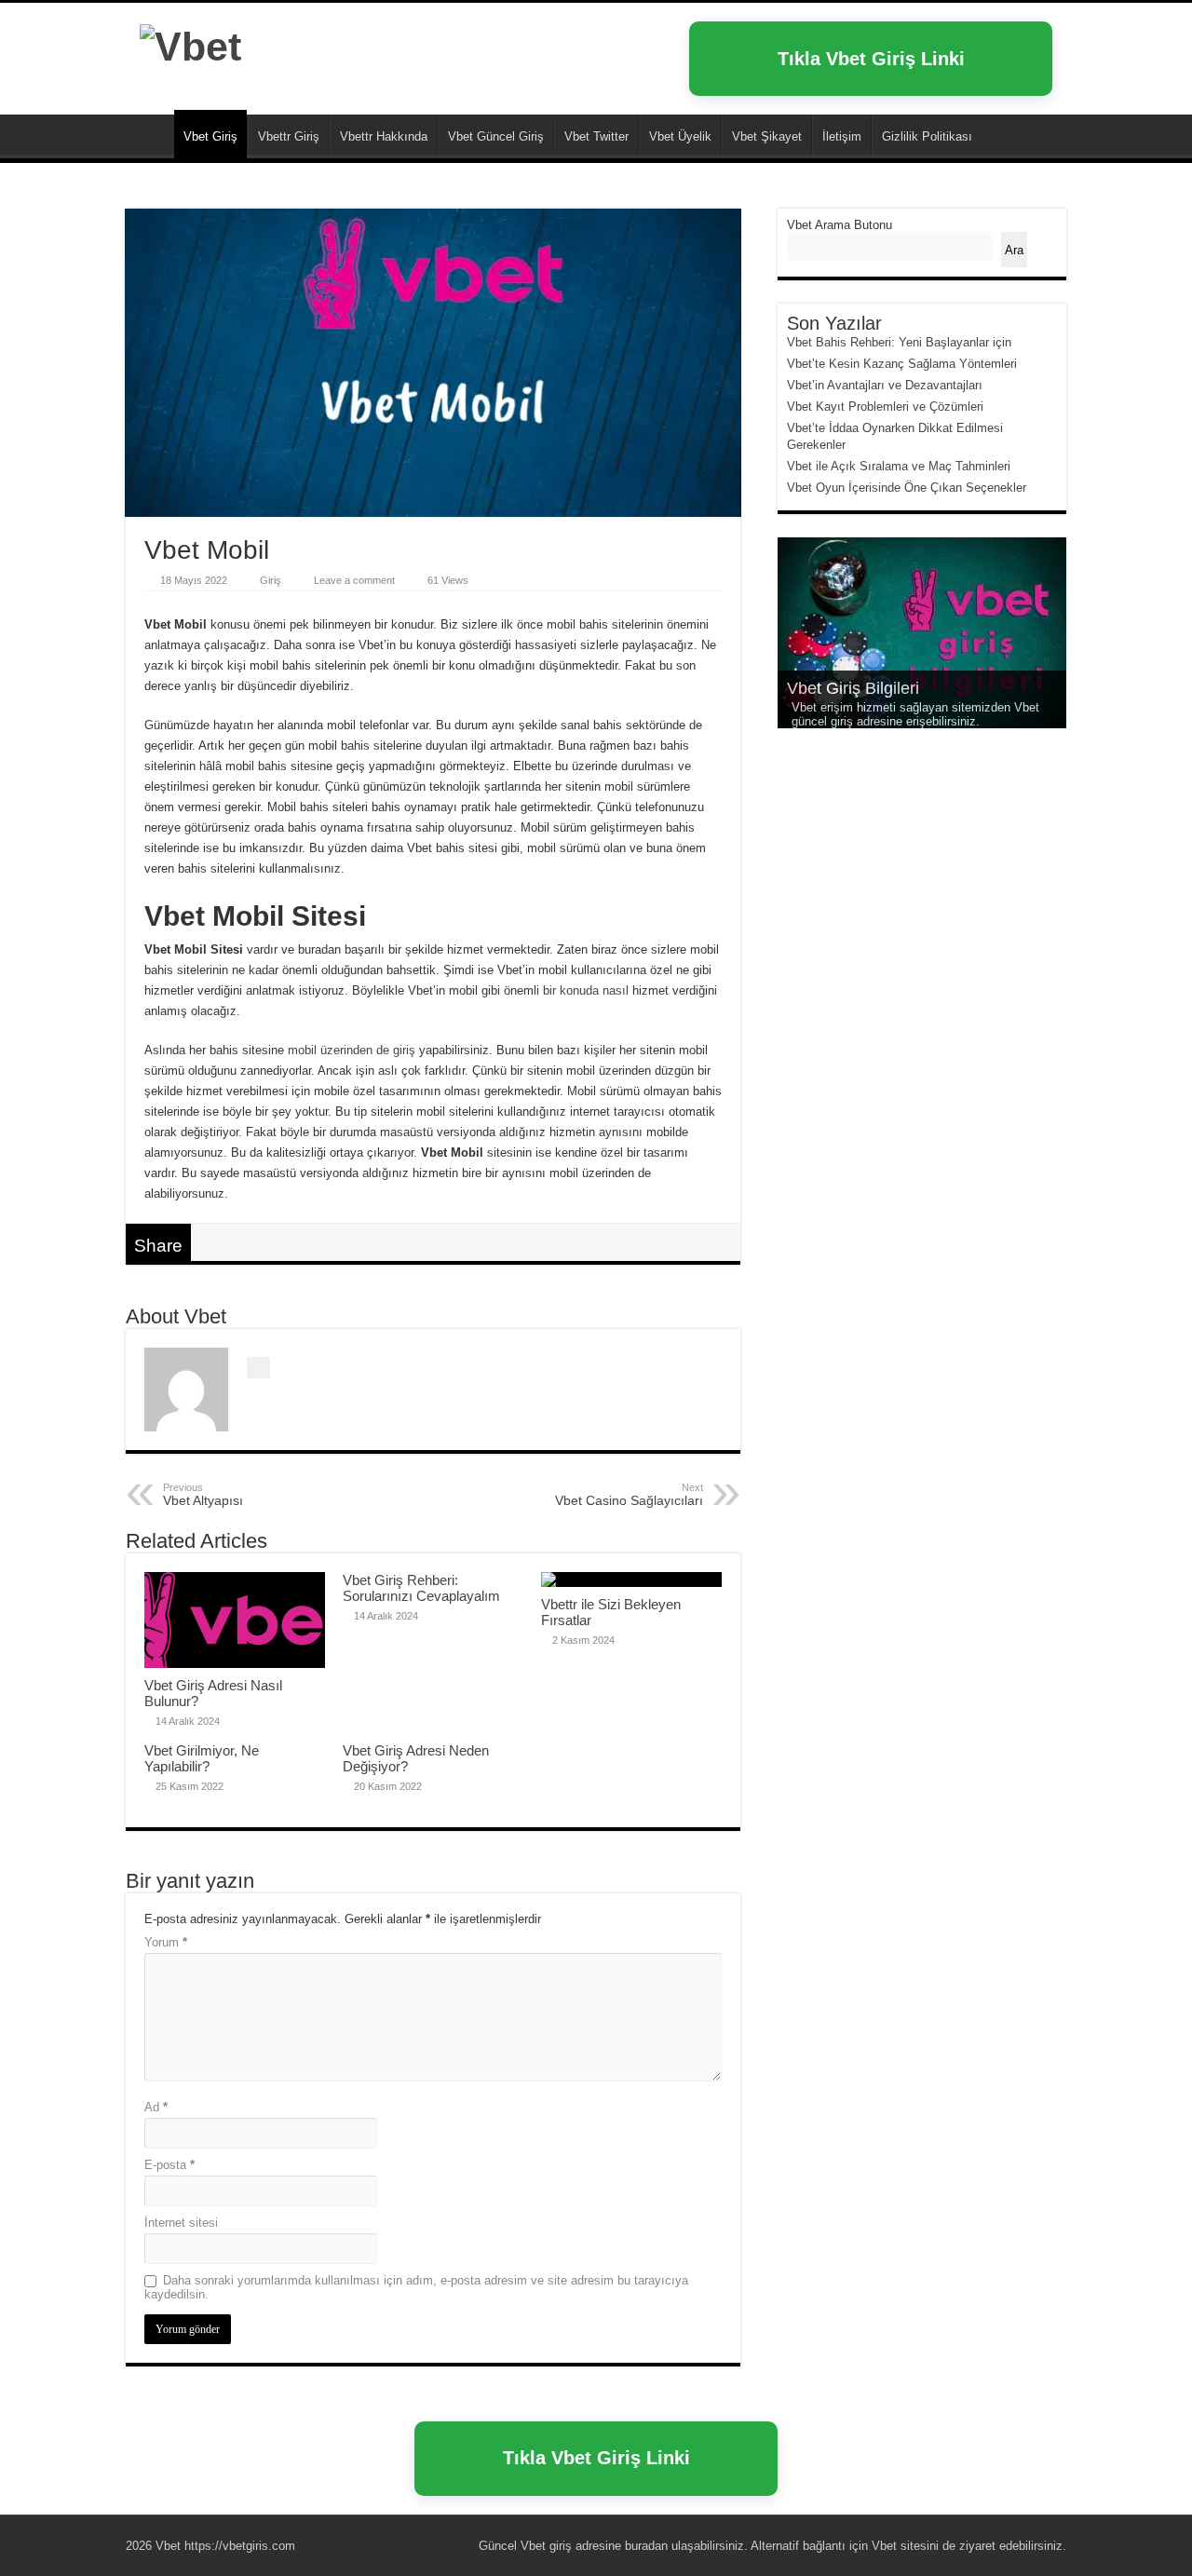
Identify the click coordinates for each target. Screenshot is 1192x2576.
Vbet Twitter (596, 136)
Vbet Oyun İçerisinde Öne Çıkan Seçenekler (907, 488)
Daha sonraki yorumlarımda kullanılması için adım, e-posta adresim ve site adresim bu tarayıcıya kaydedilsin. (416, 2287)
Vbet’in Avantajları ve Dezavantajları (885, 385)
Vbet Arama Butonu (840, 225)
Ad (156, 2107)
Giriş (271, 580)
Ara (1014, 250)
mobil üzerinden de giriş (352, 1050)
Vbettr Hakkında (384, 136)
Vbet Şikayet (767, 136)
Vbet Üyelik (680, 136)
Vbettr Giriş (289, 136)
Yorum (166, 1942)
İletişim (842, 136)
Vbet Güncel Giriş (496, 136)
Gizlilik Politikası (927, 136)
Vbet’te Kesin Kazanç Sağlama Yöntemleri (902, 364)
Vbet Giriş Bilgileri (853, 688)
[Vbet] (190, 44)
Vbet (150, 134)
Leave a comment (354, 580)
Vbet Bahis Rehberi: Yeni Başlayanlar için (899, 342)
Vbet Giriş (210, 136)
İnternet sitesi (181, 2223)
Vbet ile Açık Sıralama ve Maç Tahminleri (899, 466)
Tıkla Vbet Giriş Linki (871, 59)
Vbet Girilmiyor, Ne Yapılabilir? (202, 1758)
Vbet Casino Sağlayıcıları (629, 1495)
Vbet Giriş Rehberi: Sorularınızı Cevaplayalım (421, 1588)
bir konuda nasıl (586, 990)
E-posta (169, 2165)
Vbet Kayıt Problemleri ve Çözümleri (885, 407)
